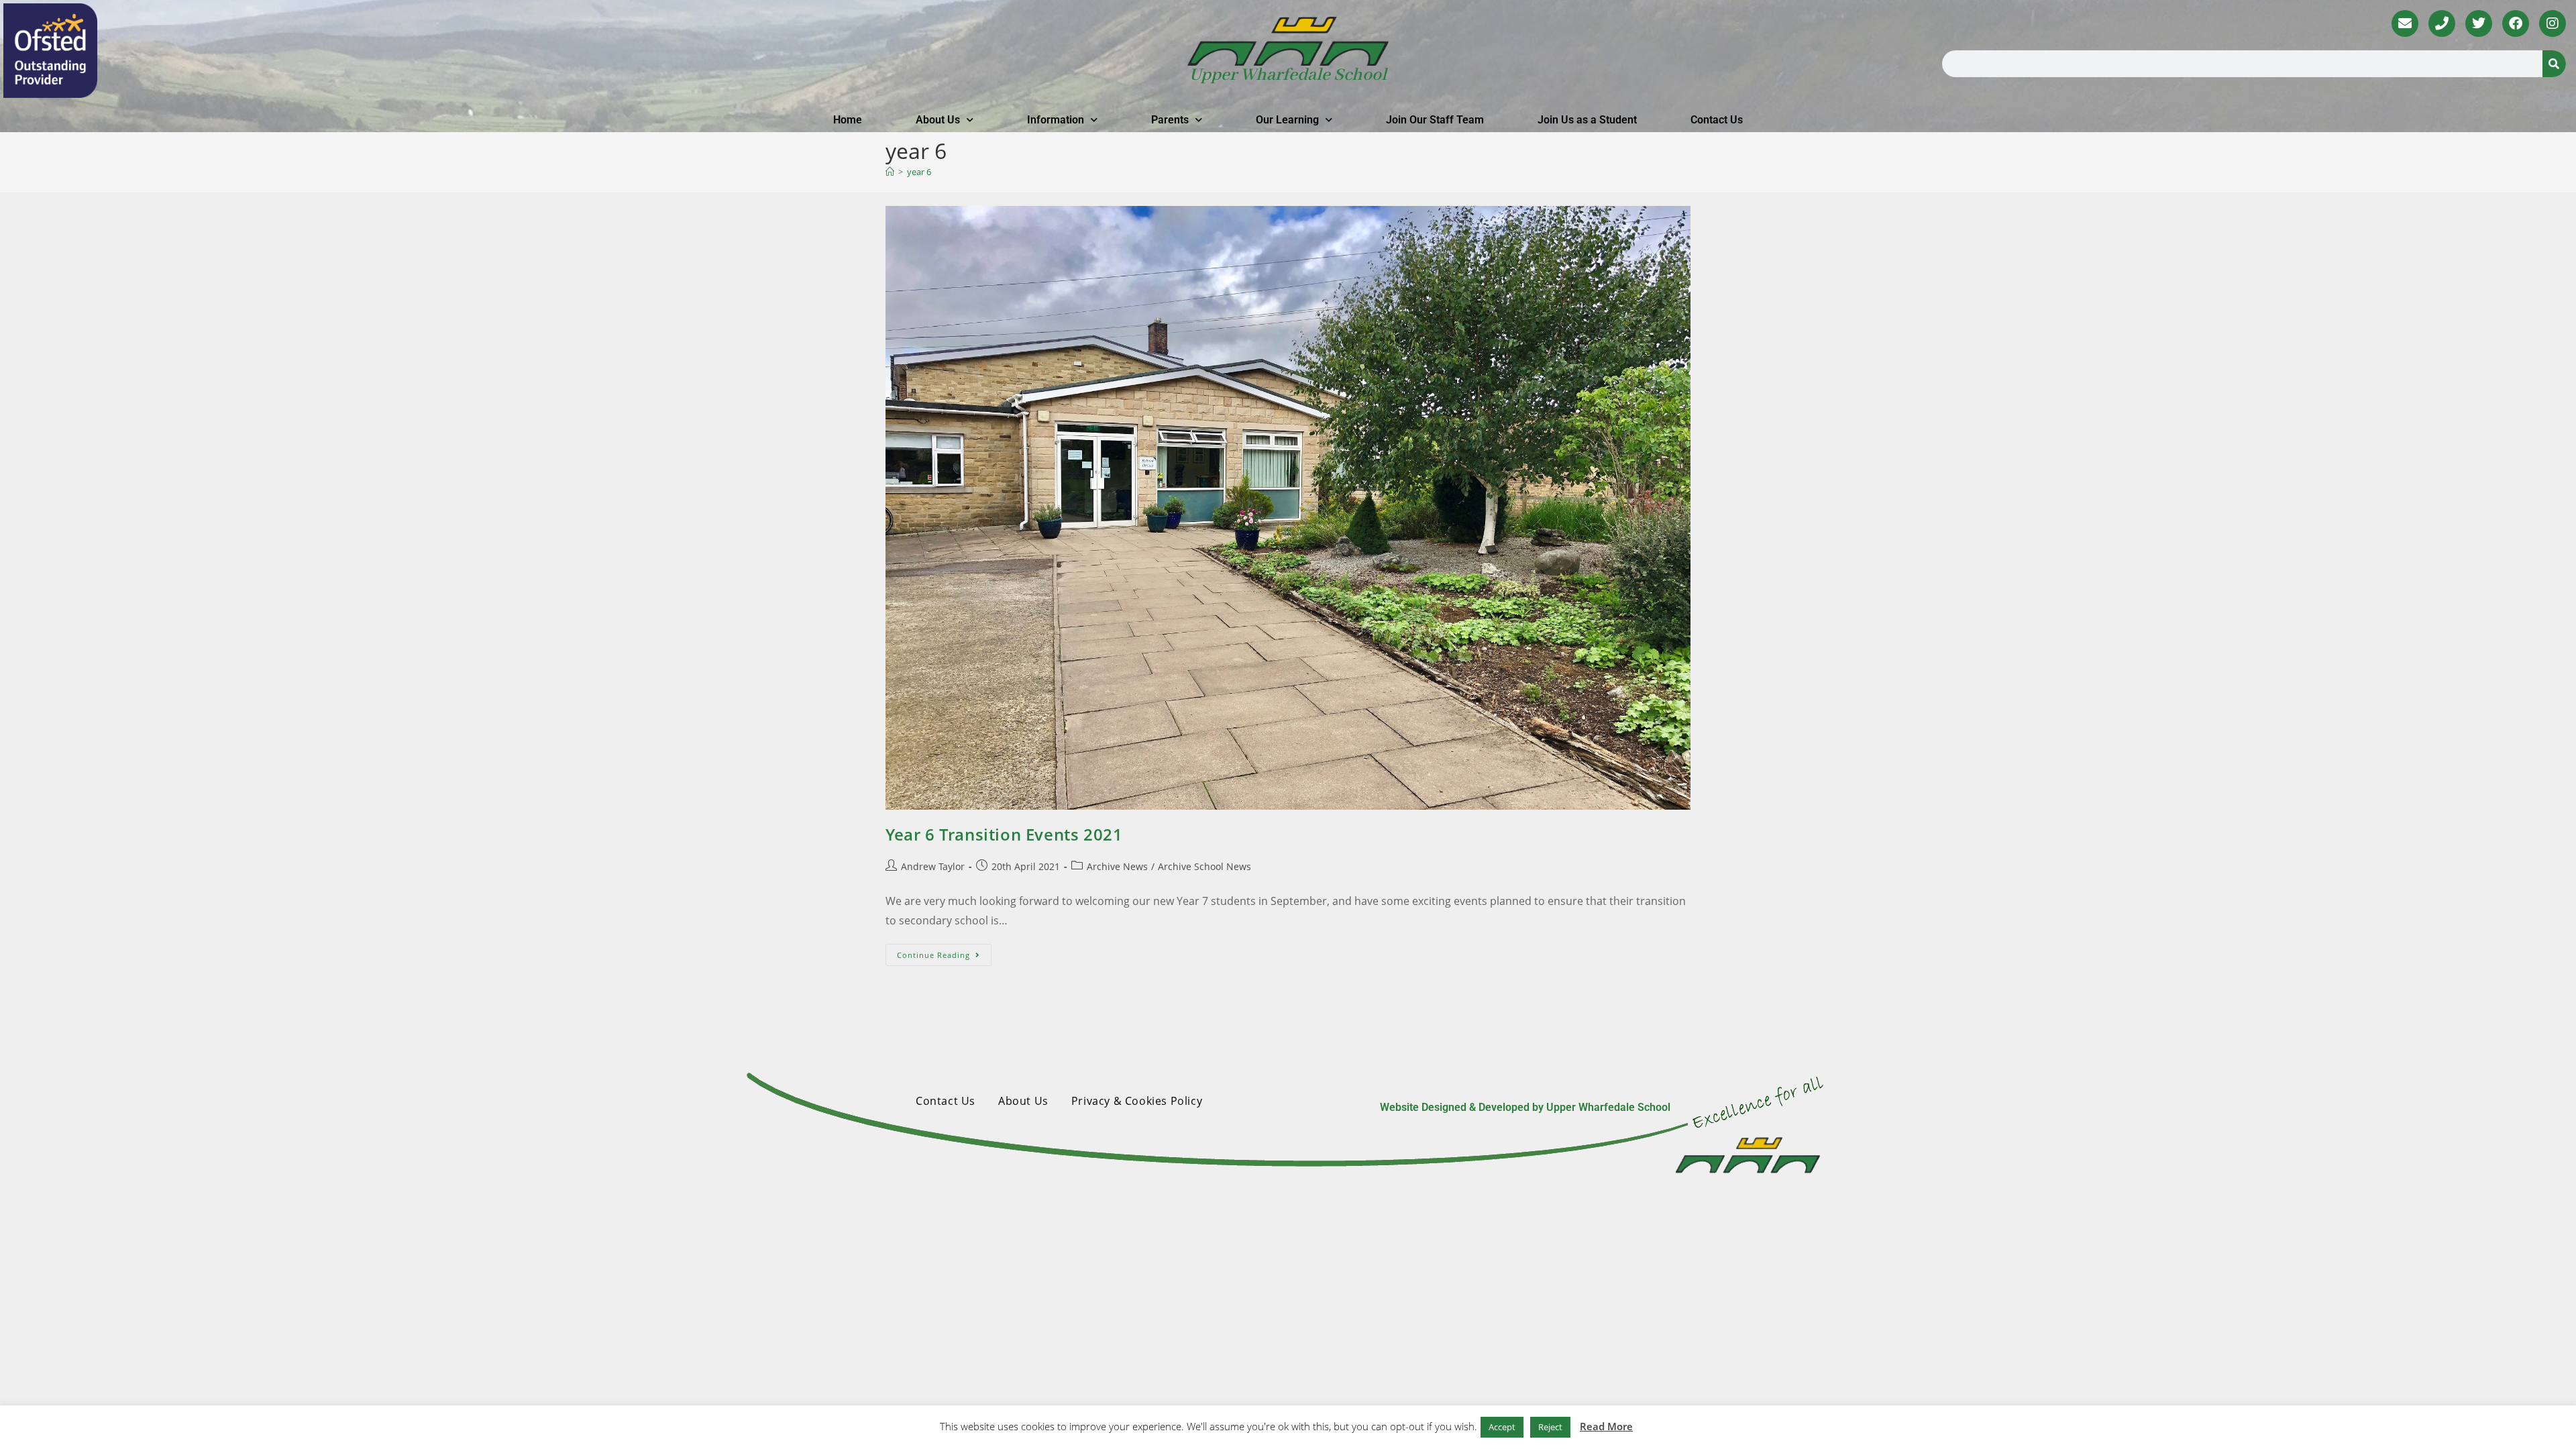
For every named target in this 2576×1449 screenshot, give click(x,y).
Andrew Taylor (933, 866)
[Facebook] (2516, 23)
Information (1056, 120)
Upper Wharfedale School (1288, 75)
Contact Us (1717, 120)
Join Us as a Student (1587, 120)
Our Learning (1287, 120)
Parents (1170, 120)
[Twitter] (2479, 23)
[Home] (890, 172)
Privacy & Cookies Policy (1137, 1101)
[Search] (2554, 64)
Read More (1606, 1426)
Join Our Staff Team (1435, 120)
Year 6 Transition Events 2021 (1004, 834)
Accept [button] (1502, 1427)
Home (848, 120)
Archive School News (1204, 866)
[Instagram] (2553, 23)
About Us (938, 120)
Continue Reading (944, 952)
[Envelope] (2405, 23)
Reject (1550, 1427)
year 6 (919, 172)
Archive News (1117, 866)
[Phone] (2442, 23)
